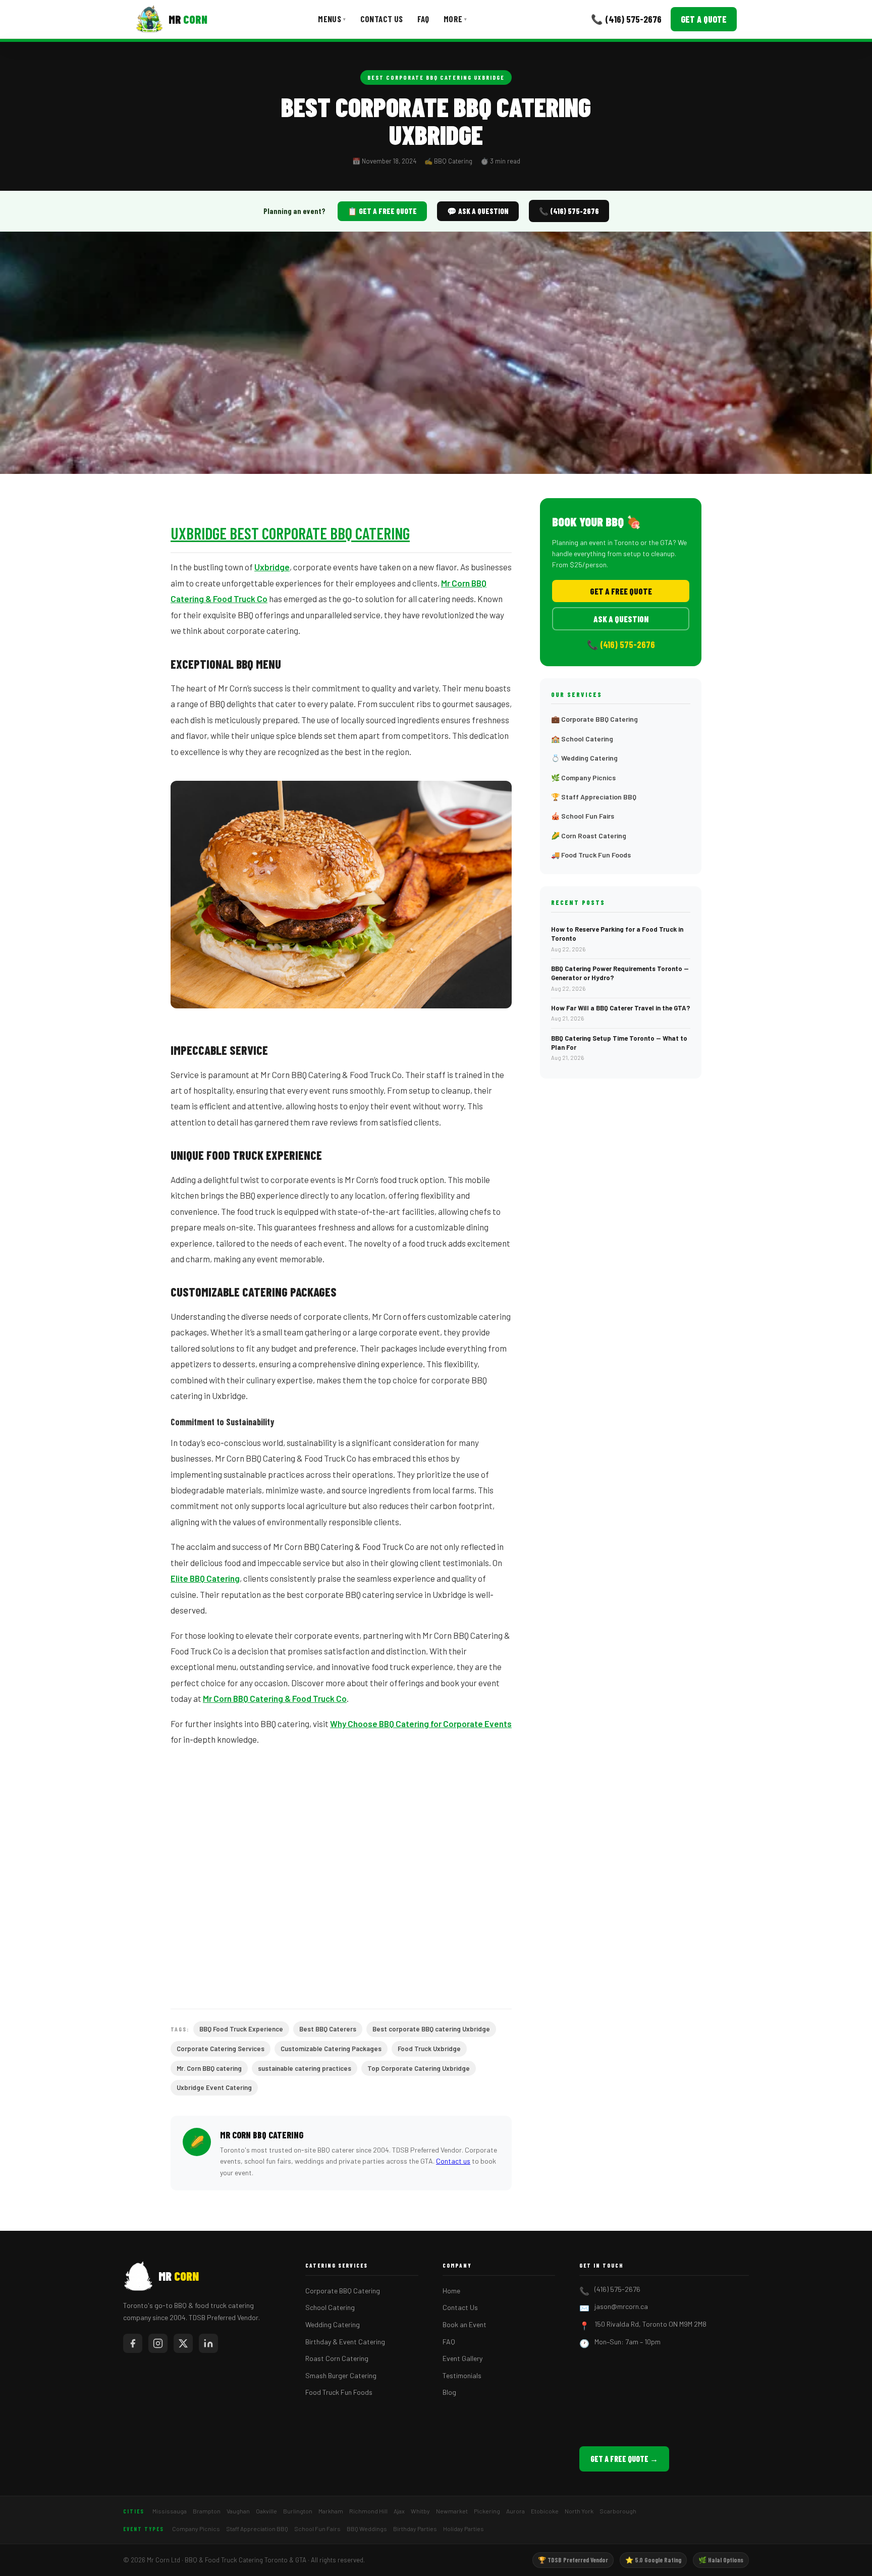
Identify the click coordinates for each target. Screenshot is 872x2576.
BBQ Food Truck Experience (241, 2029)
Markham (331, 2511)
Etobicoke (545, 2511)
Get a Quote (704, 19)
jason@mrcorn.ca (621, 2306)
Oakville (266, 2511)
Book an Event (465, 2324)
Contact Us (382, 19)
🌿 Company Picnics (583, 777)
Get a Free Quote (621, 591)
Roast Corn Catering (337, 2358)
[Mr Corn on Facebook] (133, 2343)
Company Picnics (196, 2529)
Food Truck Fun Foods (339, 2392)
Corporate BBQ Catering (343, 2291)
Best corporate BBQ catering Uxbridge (436, 77)
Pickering (487, 2511)
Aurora (515, 2511)
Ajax (399, 2511)
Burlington (298, 2511)
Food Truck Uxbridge (429, 2049)
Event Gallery (462, 2358)
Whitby (420, 2511)
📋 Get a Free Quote (382, 211)
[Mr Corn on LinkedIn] (208, 2343)
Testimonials (462, 2375)
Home (451, 2291)
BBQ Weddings (367, 2529)
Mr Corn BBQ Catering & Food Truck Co (275, 1698)
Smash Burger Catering (341, 2375)
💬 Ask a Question (478, 211)
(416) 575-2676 (617, 2289)
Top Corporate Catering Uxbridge (419, 2068)
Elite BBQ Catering (205, 1578)
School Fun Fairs (317, 2529)
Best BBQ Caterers (328, 2029)
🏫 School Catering (582, 739)
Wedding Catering (333, 2324)
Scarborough (618, 2511)
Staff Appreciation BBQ (257, 2529)
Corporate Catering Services (221, 2049)
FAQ (423, 19)
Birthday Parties (415, 2529)
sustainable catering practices (305, 2068)
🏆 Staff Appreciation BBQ (594, 797)
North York (579, 2511)
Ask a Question (621, 619)
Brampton (207, 2511)
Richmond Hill (368, 2511)
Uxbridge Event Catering (214, 2087)
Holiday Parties (464, 2529)
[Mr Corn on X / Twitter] (183, 2343)
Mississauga (170, 2511)
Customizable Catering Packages (331, 2049)
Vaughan (238, 2511)
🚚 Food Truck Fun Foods (591, 855)
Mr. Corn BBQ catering (209, 2068)
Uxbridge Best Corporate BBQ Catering (290, 533)
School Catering (330, 2307)
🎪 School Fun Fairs (583, 816)
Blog (449, 2392)
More (455, 19)
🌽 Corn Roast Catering (589, 836)
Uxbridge (272, 567)
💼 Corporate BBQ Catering (594, 719)
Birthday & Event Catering (345, 2342)
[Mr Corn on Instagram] (158, 2343)
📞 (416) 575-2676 (626, 19)
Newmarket (452, 2511)
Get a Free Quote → (624, 2459)
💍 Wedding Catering (584, 758)
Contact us (453, 2161)
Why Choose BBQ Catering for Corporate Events (421, 1724)
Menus (332, 19)
